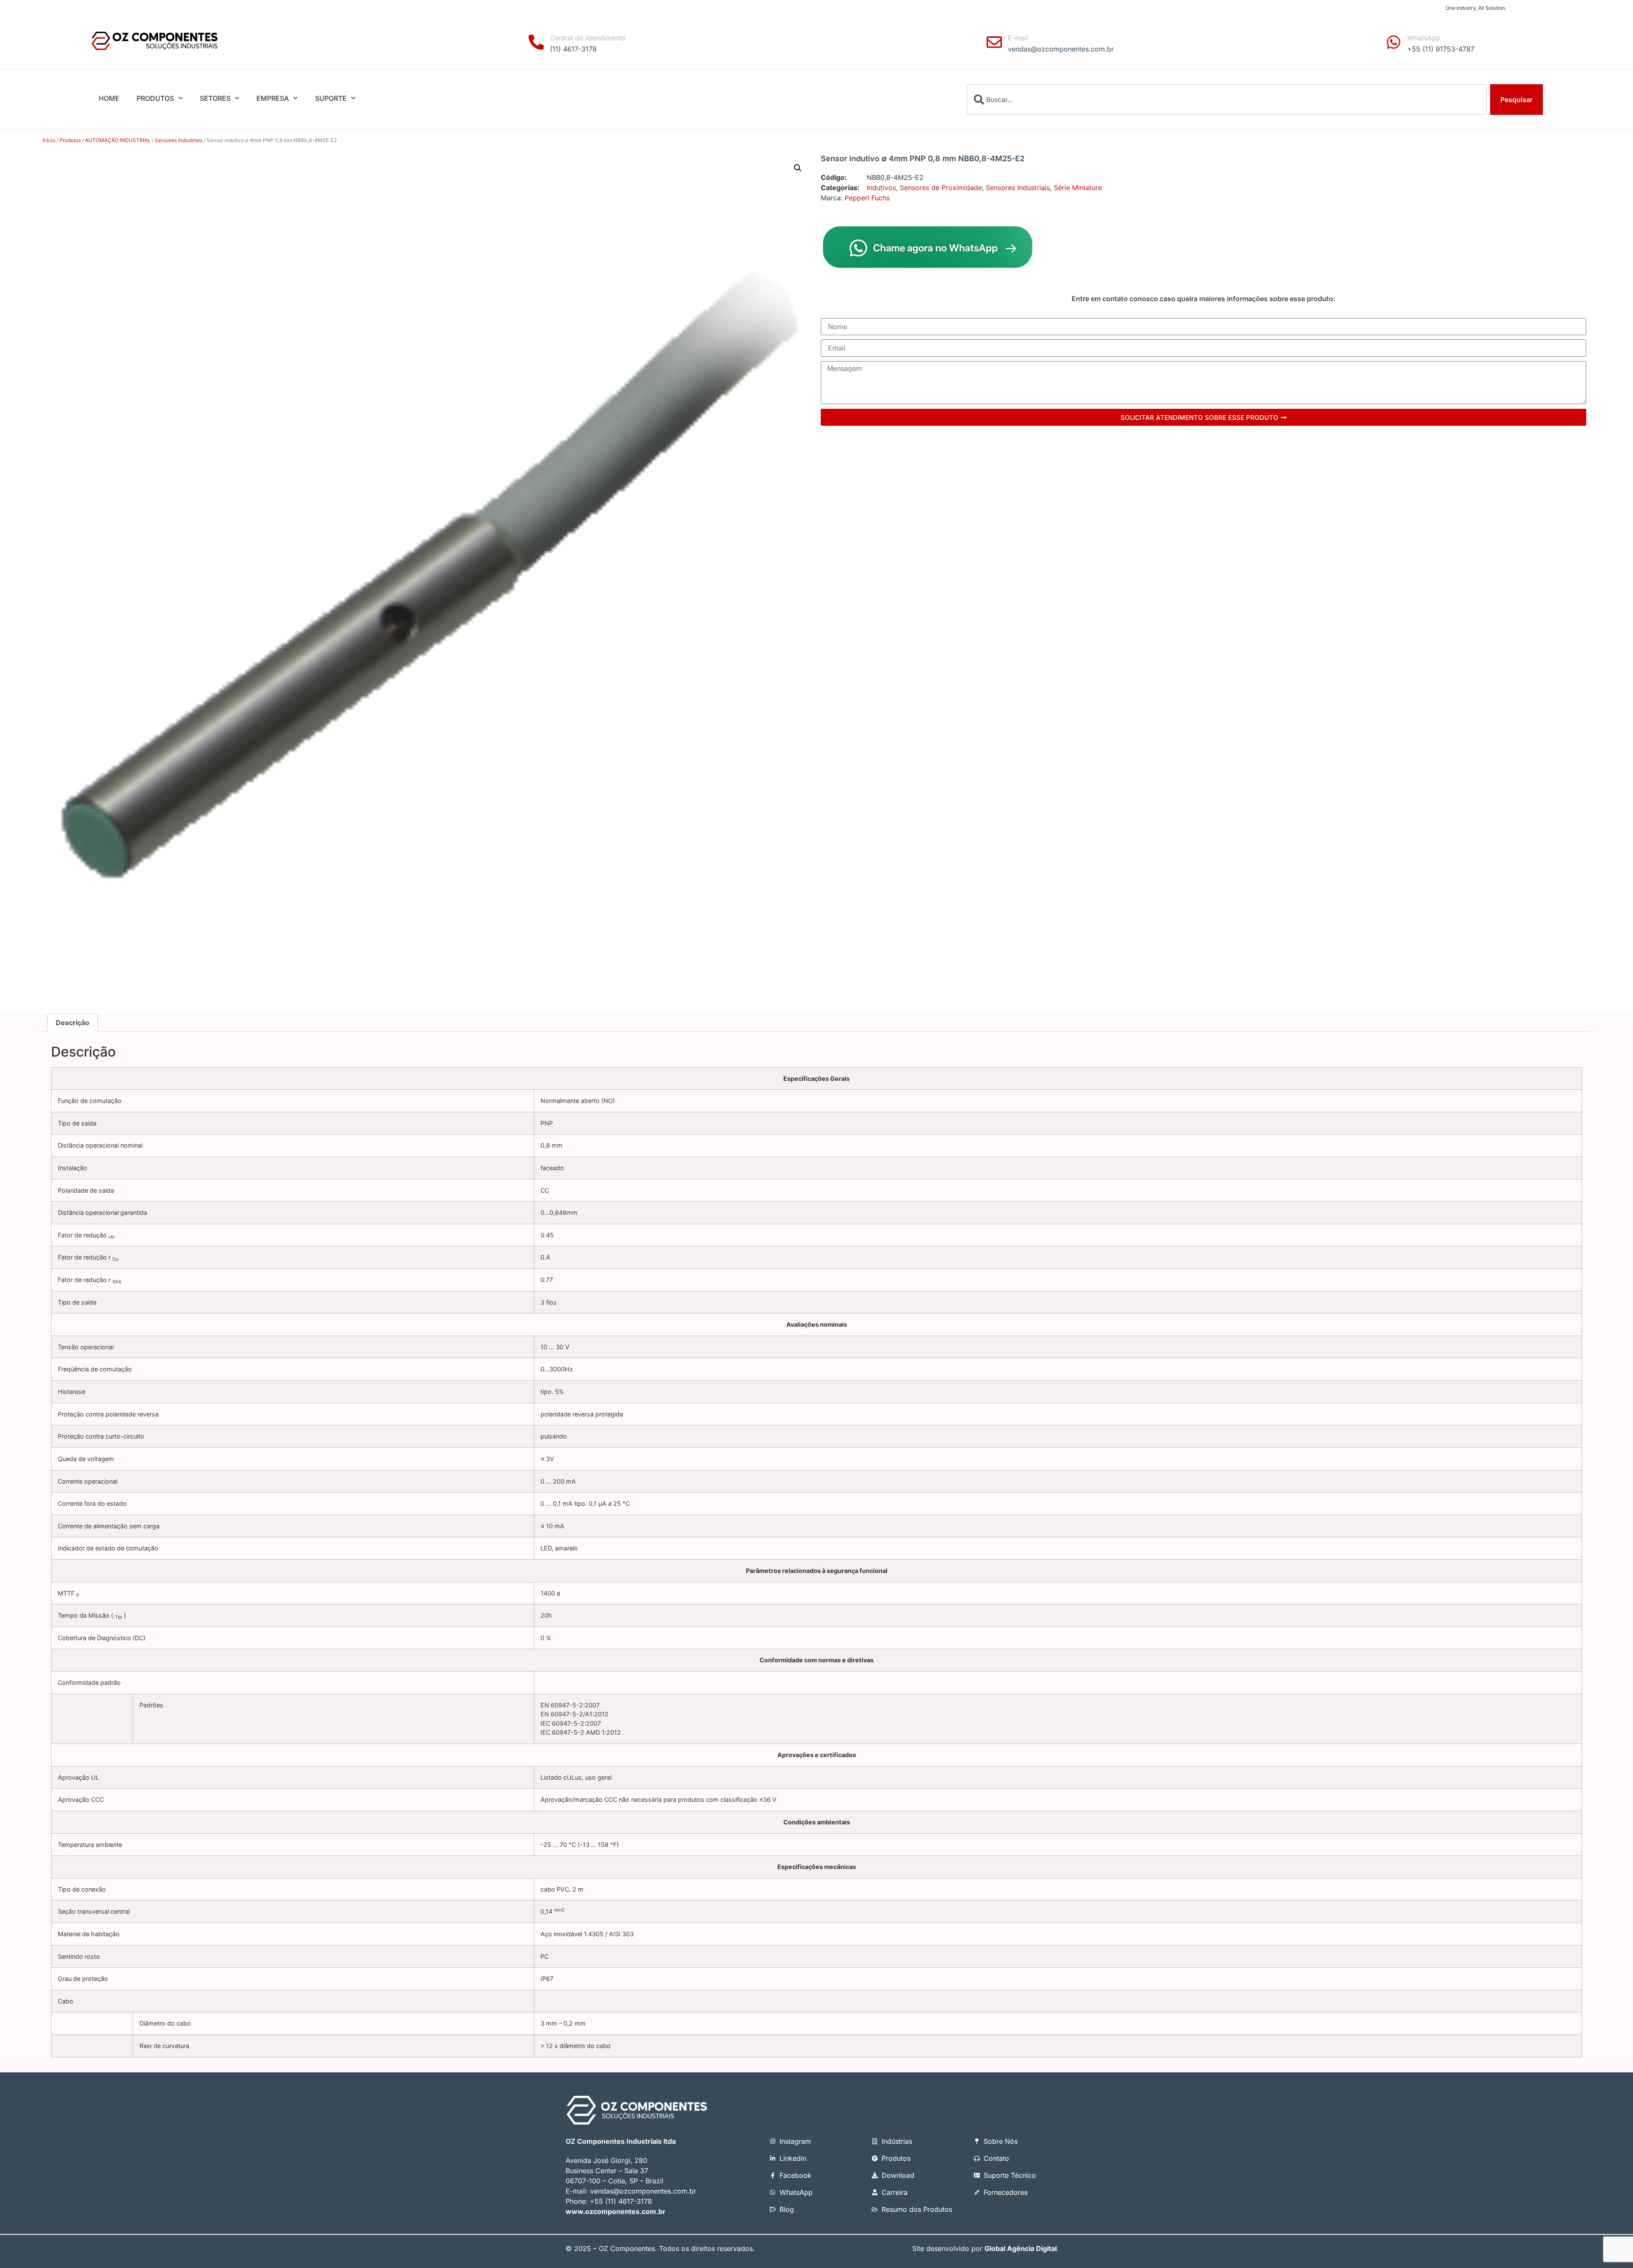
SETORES (215, 98)
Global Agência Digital (1021, 2248)
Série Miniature (1078, 188)
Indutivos (881, 188)
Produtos (70, 140)
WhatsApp (1424, 38)
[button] (798, 168)
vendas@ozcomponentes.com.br (643, 2191)
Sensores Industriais (179, 140)
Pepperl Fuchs (867, 198)
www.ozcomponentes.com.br (616, 2211)
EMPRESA (273, 98)
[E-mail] (994, 42)
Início (49, 140)
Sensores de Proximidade (941, 188)
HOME (109, 98)
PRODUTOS (155, 98)
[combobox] (1227, 100)
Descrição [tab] (73, 1023)
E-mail (1018, 38)
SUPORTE (331, 98)
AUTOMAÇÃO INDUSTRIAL (118, 140)
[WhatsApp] (1394, 42)
